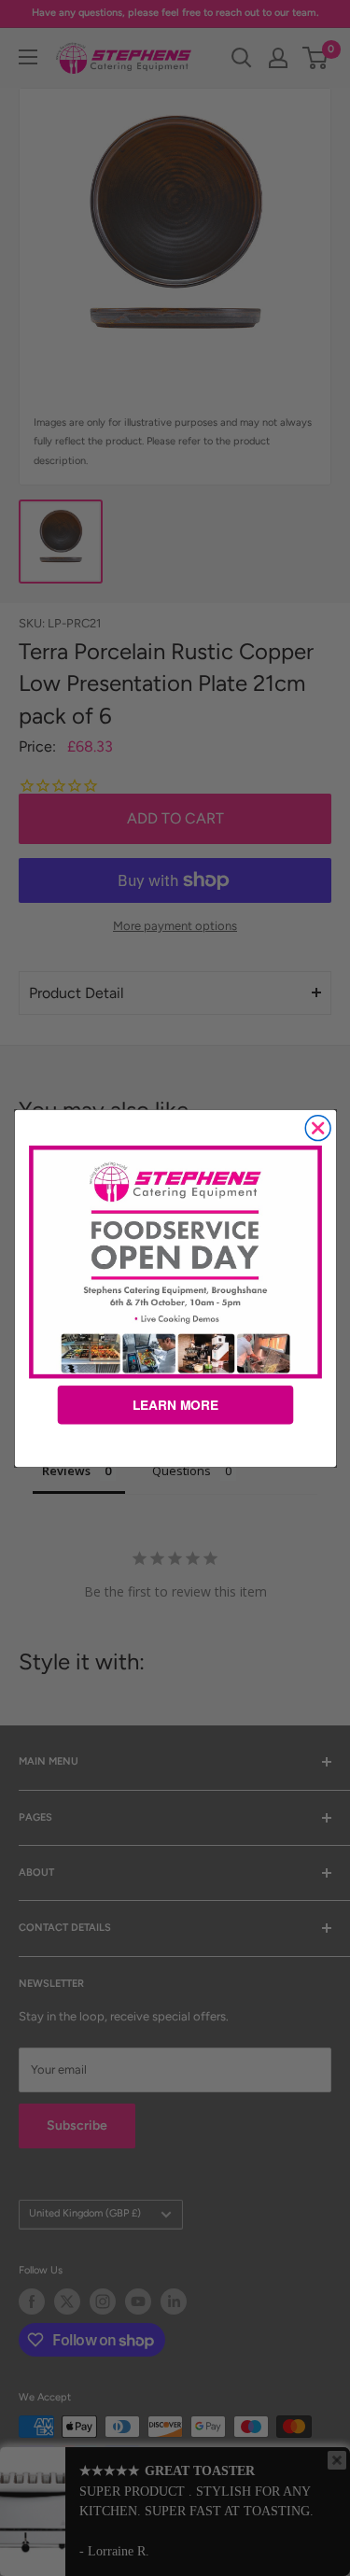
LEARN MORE (175, 1404)
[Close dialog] (318, 1127)
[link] (175, 1262)
